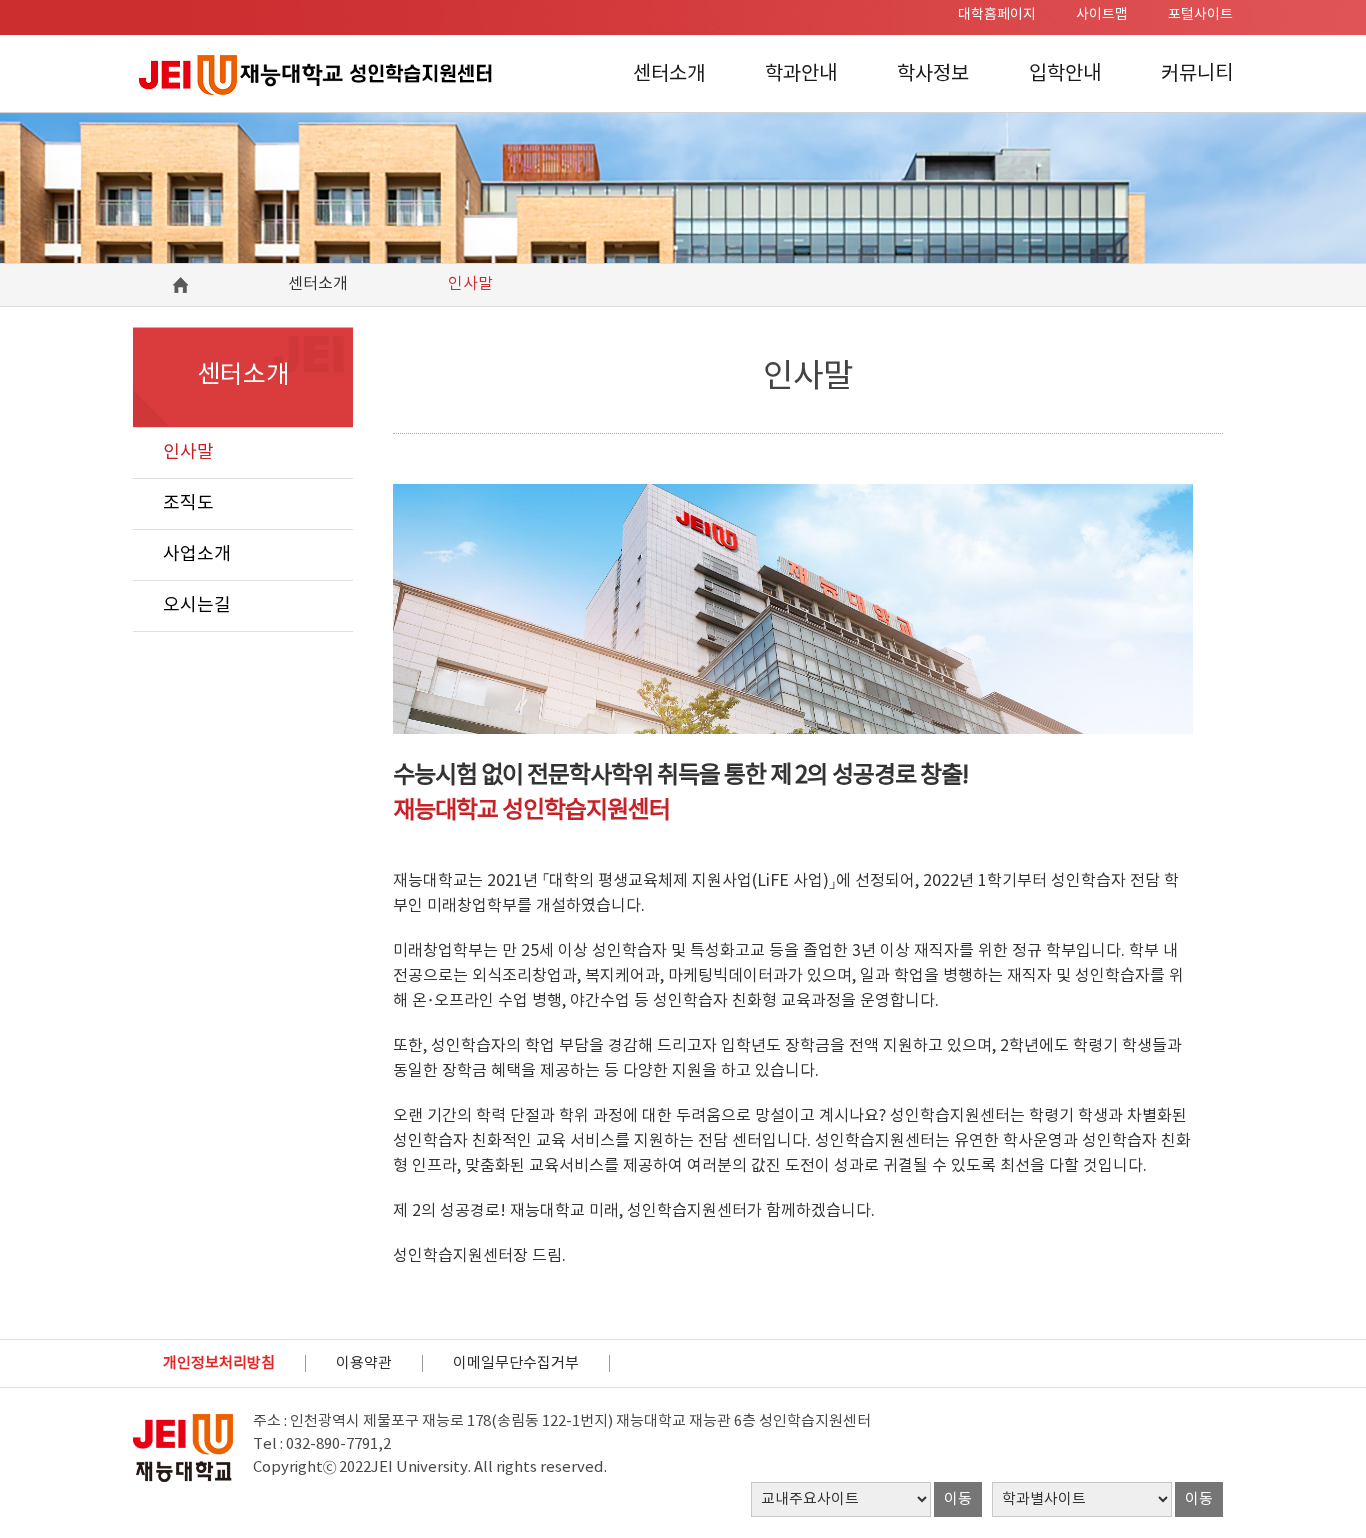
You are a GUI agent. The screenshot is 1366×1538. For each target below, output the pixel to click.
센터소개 (669, 74)
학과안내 (801, 74)
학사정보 (933, 74)
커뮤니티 (1197, 74)
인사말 (188, 452)
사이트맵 (1102, 15)
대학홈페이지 (997, 15)
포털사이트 (1200, 15)
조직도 (188, 503)
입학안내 (1065, 74)
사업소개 (197, 554)
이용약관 (364, 1363)
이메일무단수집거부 (516, 1363)
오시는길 (197, 605)
